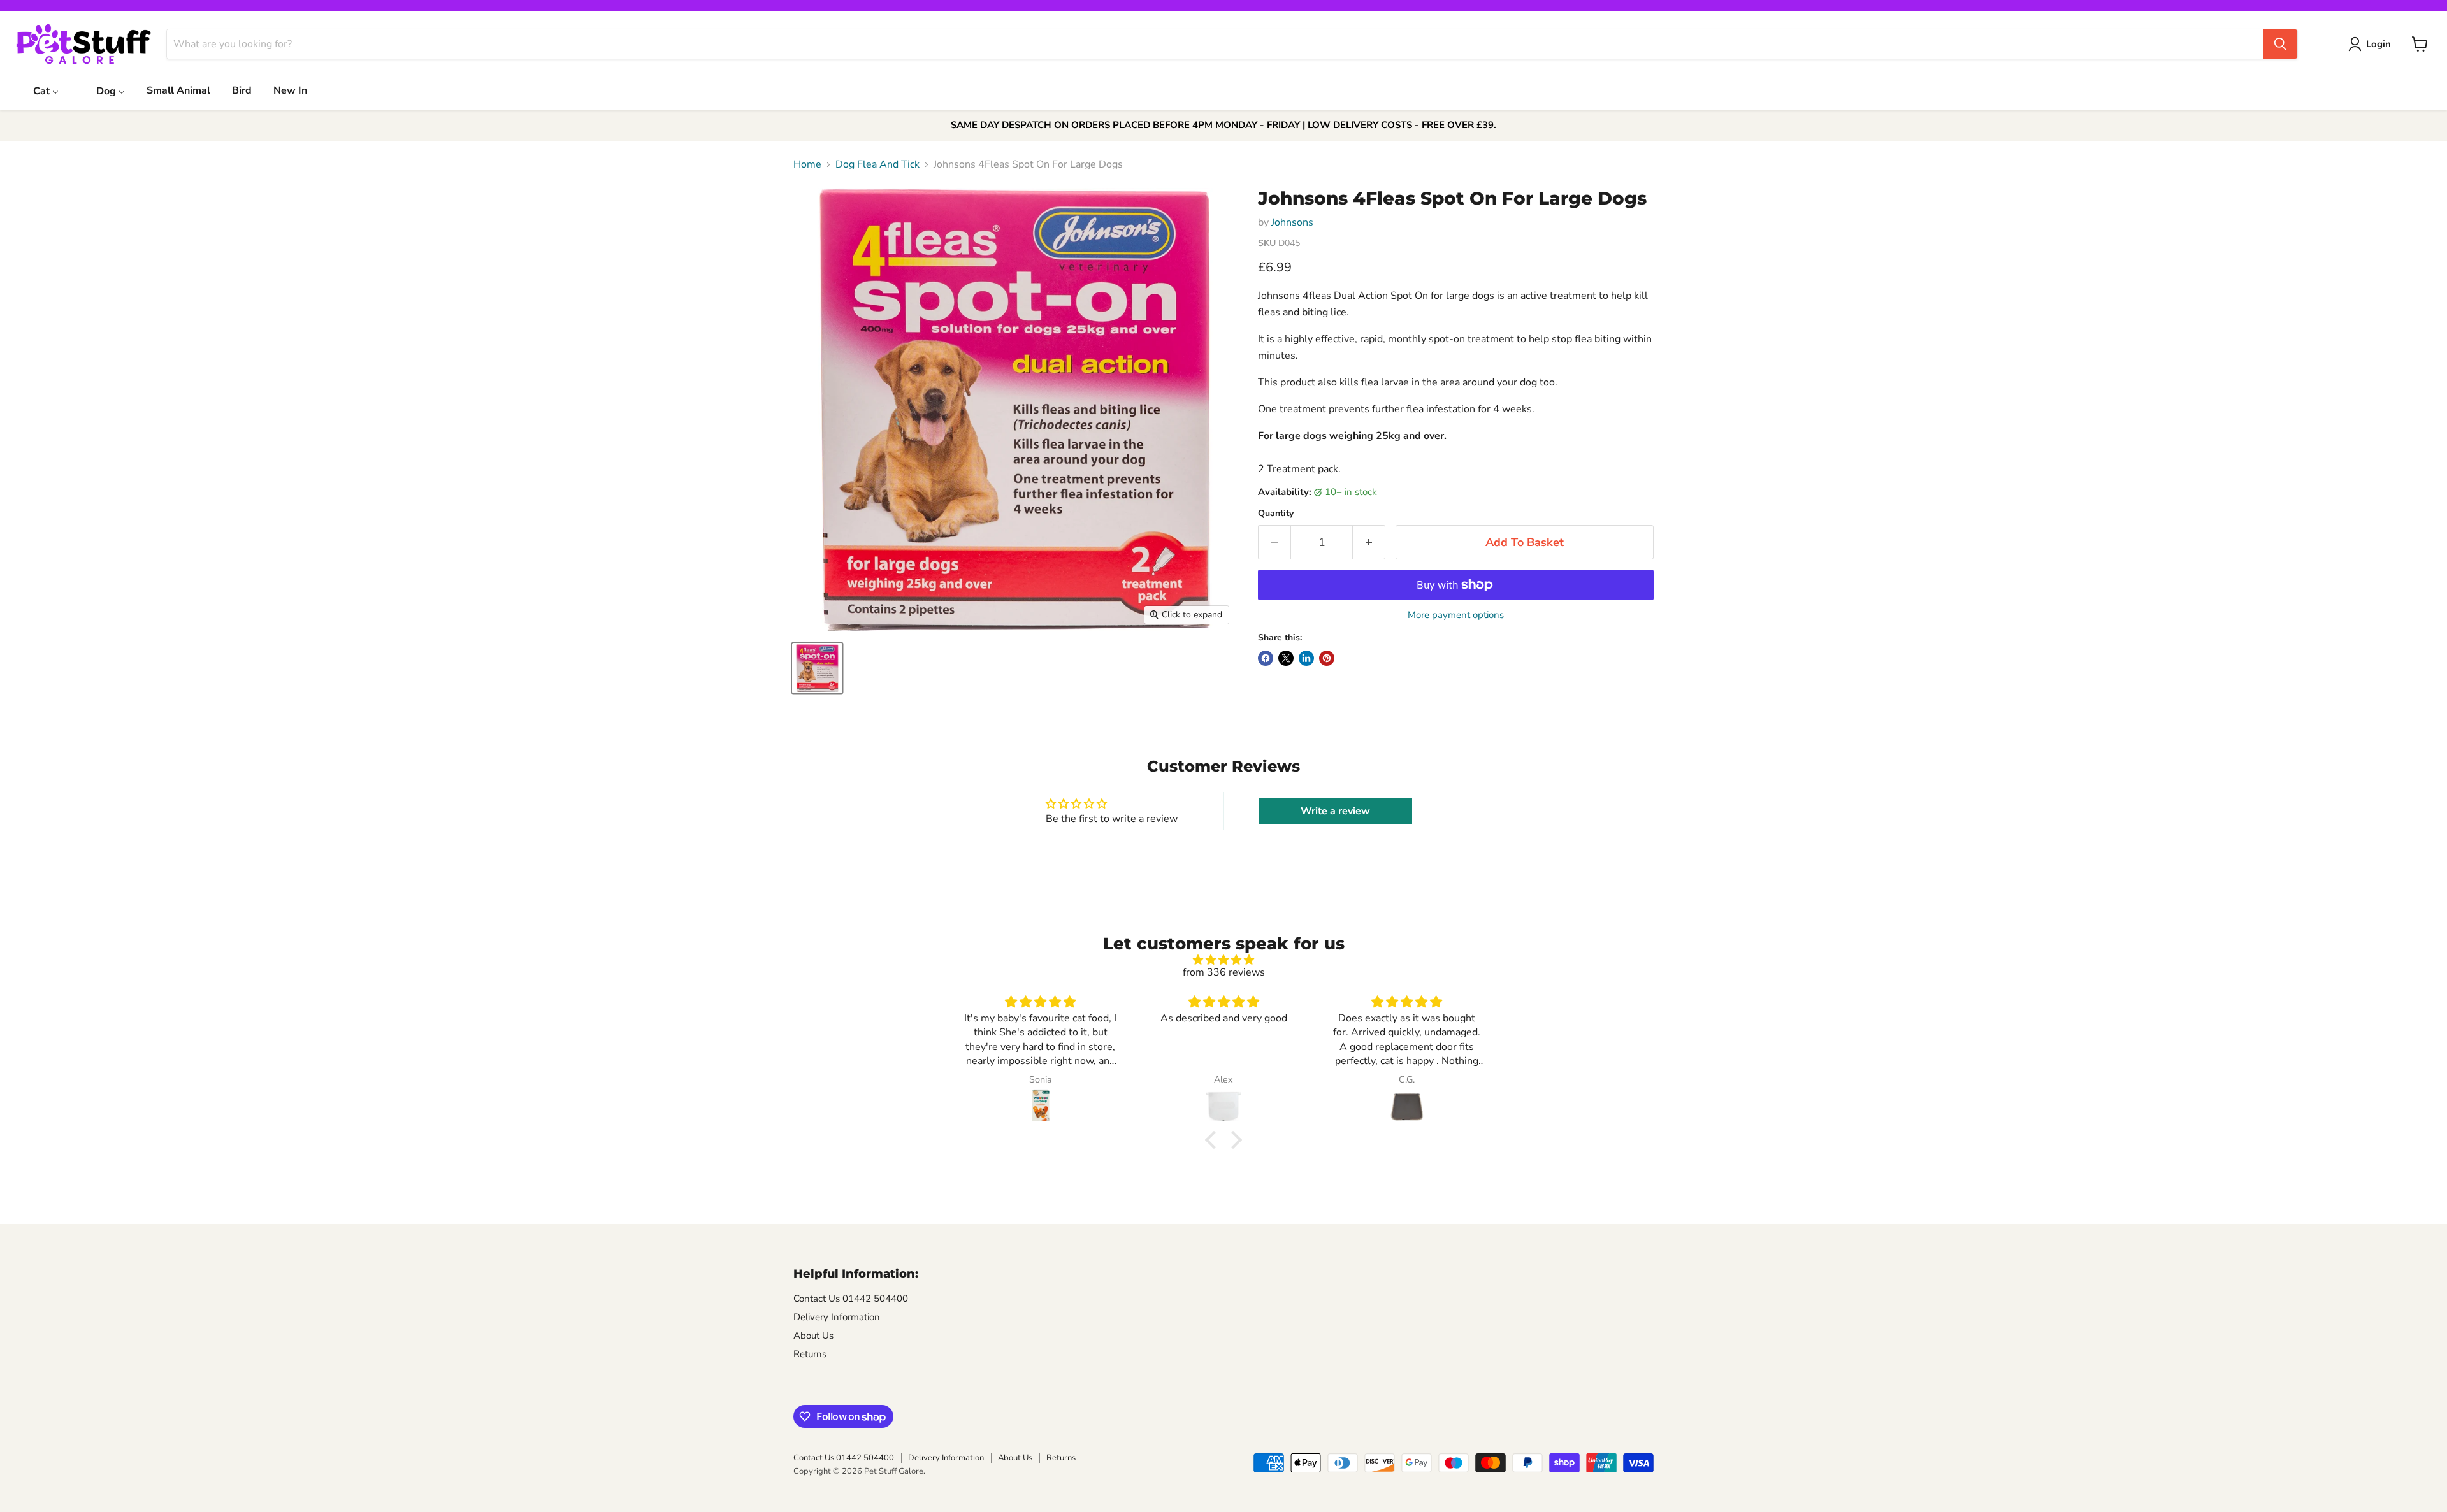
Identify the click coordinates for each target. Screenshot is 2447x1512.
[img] (1223, 960)
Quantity (1276, 514)
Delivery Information (837, 1317)
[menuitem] (38, 90)
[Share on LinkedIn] (1306, 658)
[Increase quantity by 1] (1369, 543)
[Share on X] (1286, 658)
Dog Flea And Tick (877, 164)
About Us (813, 1336)
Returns (810, 1354)
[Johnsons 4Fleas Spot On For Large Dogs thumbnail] (817, 668)
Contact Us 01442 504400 (851, 1299)
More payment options (1456, 615)
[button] (1214, 1140)
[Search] (2280, 44)
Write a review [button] (1335, 811)
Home (807, 164)
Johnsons (1292, 222)
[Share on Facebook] (1266, 658)
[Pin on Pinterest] (1327, 658)
